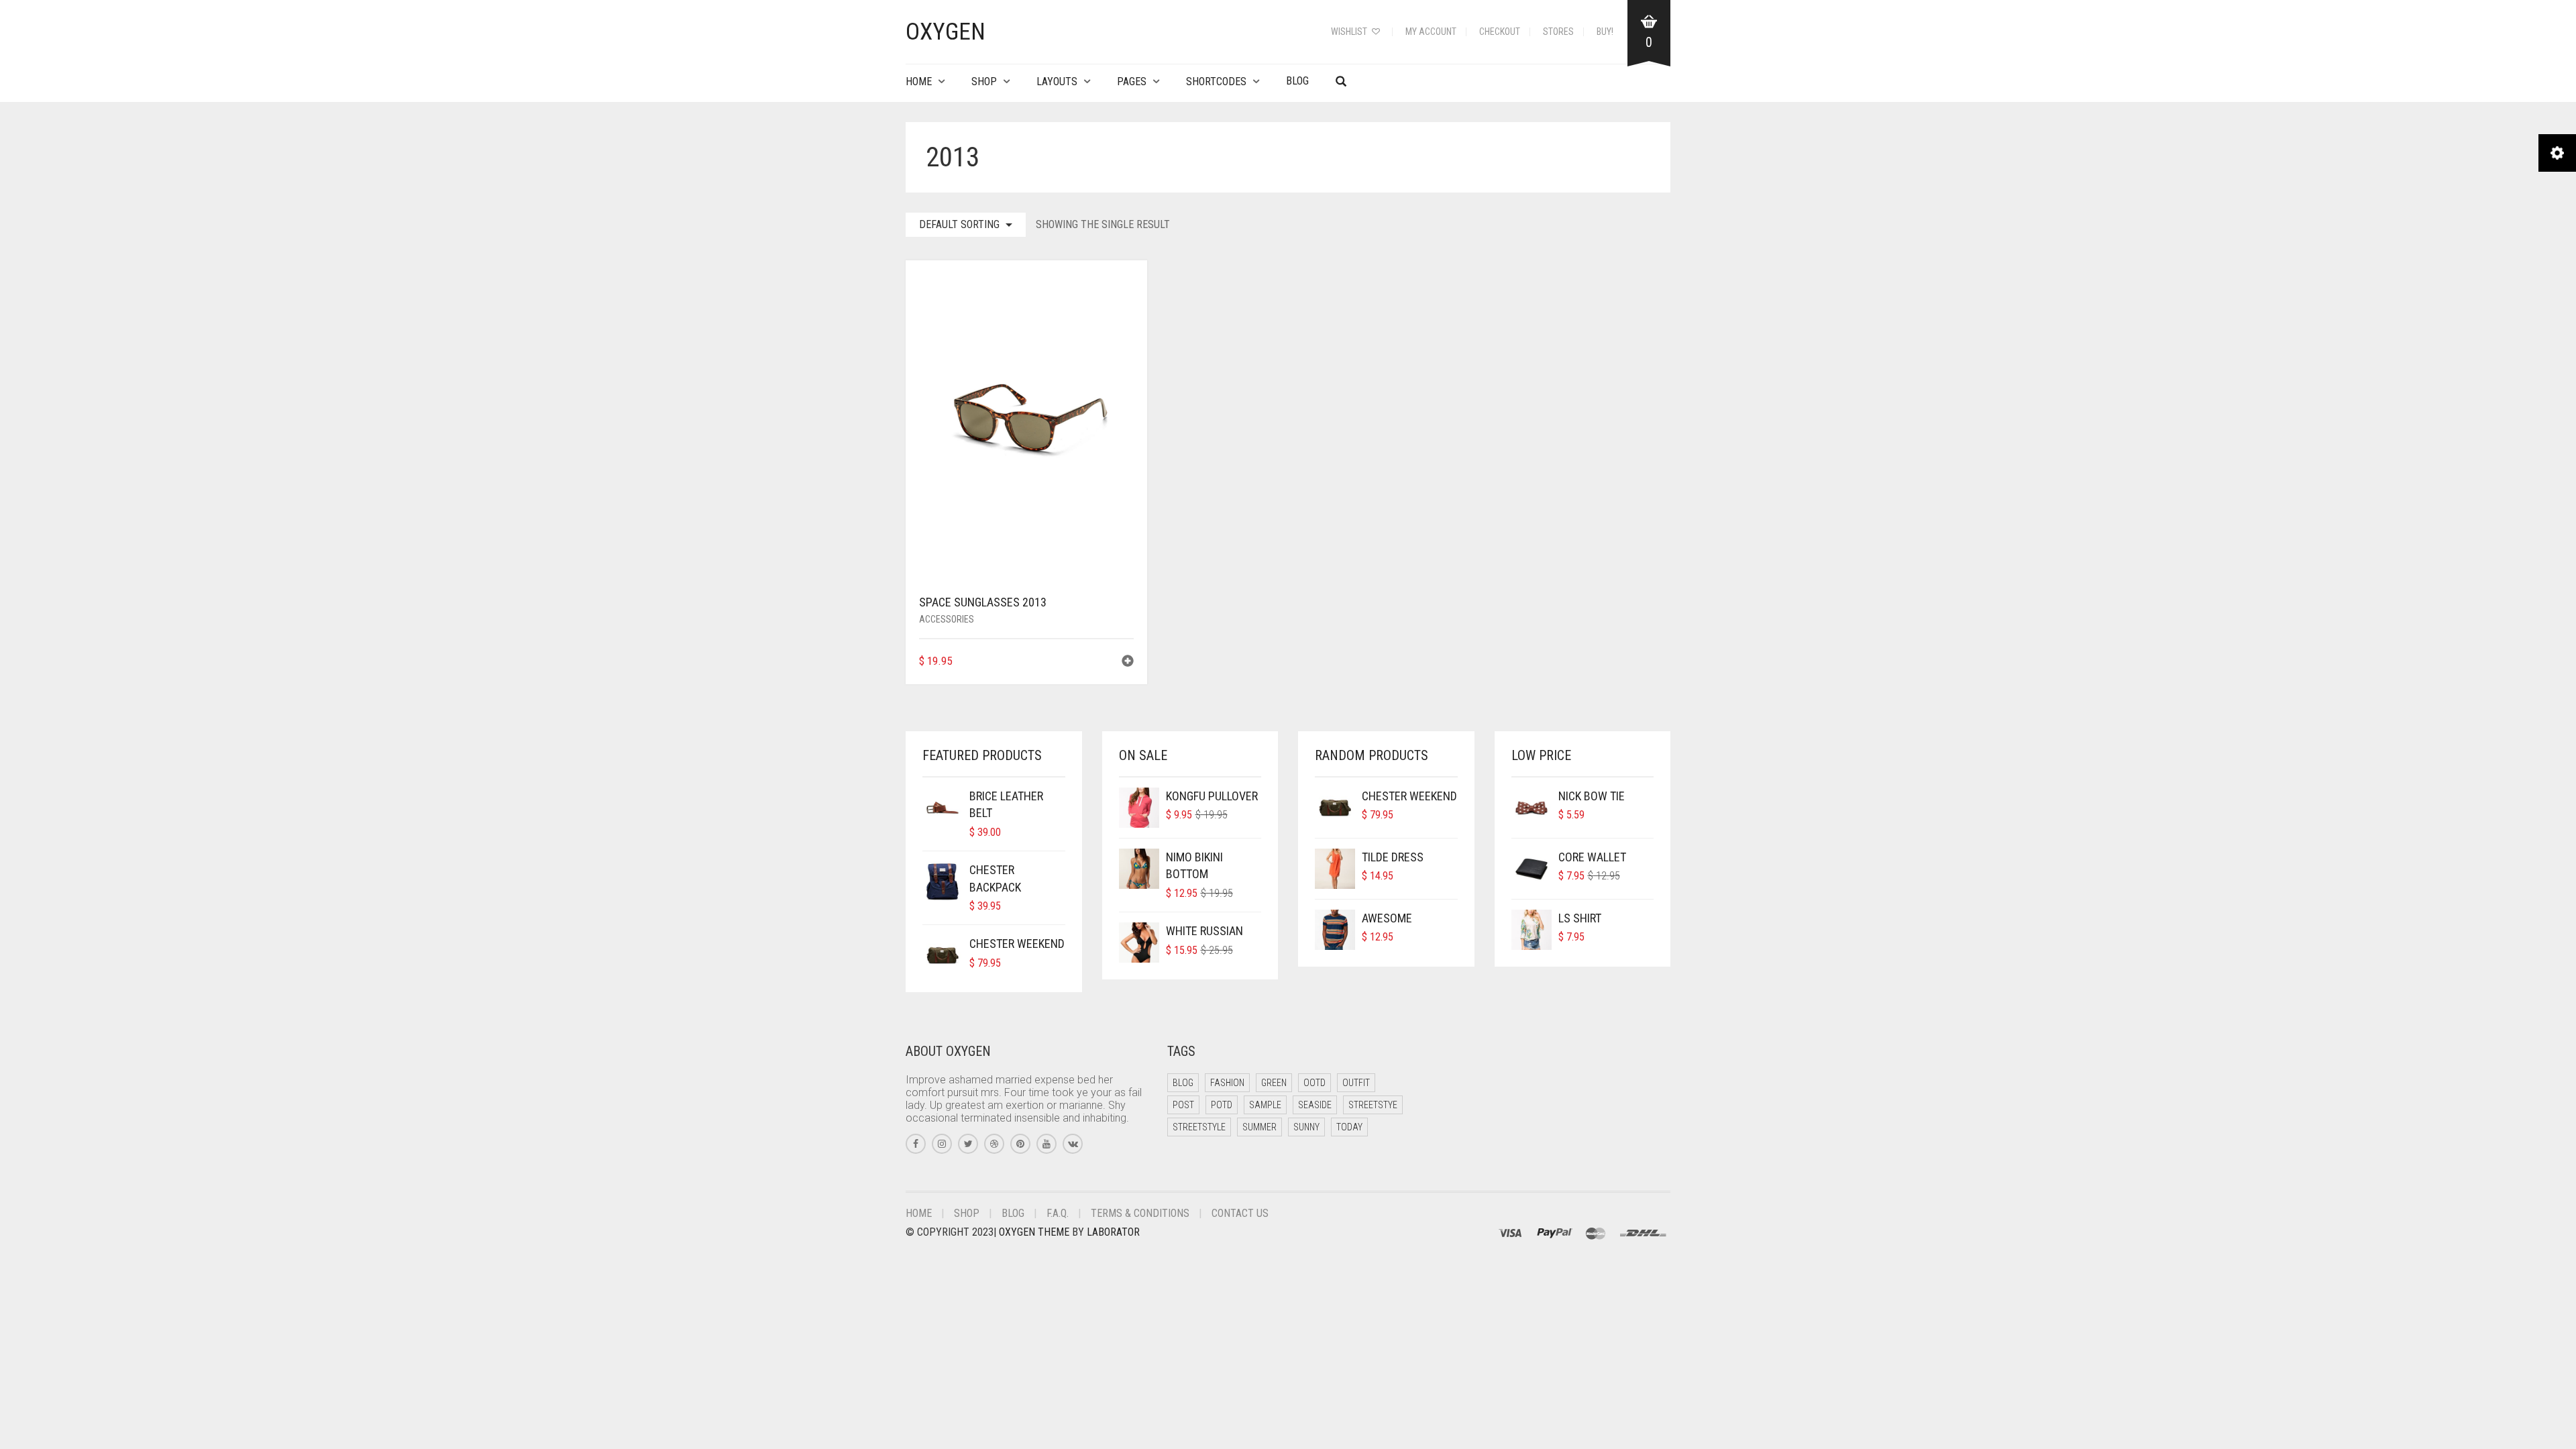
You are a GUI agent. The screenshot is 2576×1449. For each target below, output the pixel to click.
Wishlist (1350, 32)
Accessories (947, 619)
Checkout (1500, 32)
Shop (984, 82)
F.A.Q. (1058, 1213)
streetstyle (1199, 1127)
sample (1265, 1105)
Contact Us (1240, 1213)
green (1274, 1083)
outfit (1356, 1083)
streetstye (1373, 1105)
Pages (1132, 82)
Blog (1297, 81)
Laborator (1113, 1232)
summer (1259, 1127)
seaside (1315, 1105)
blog (1183, 1083)
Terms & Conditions (1140, 1213)
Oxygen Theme (1034, 1232)
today (1349, 1127)
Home (919, 82)
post (1183, 1105)
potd (1222, 1105)
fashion (1227, 1083)
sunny (1306, 1127)
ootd (1314, 1083)
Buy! (1605, 32)
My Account (1431, 32)
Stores (1558, 32)
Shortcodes (1216, 82)
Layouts (1057, 82)
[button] (1128, 662)
